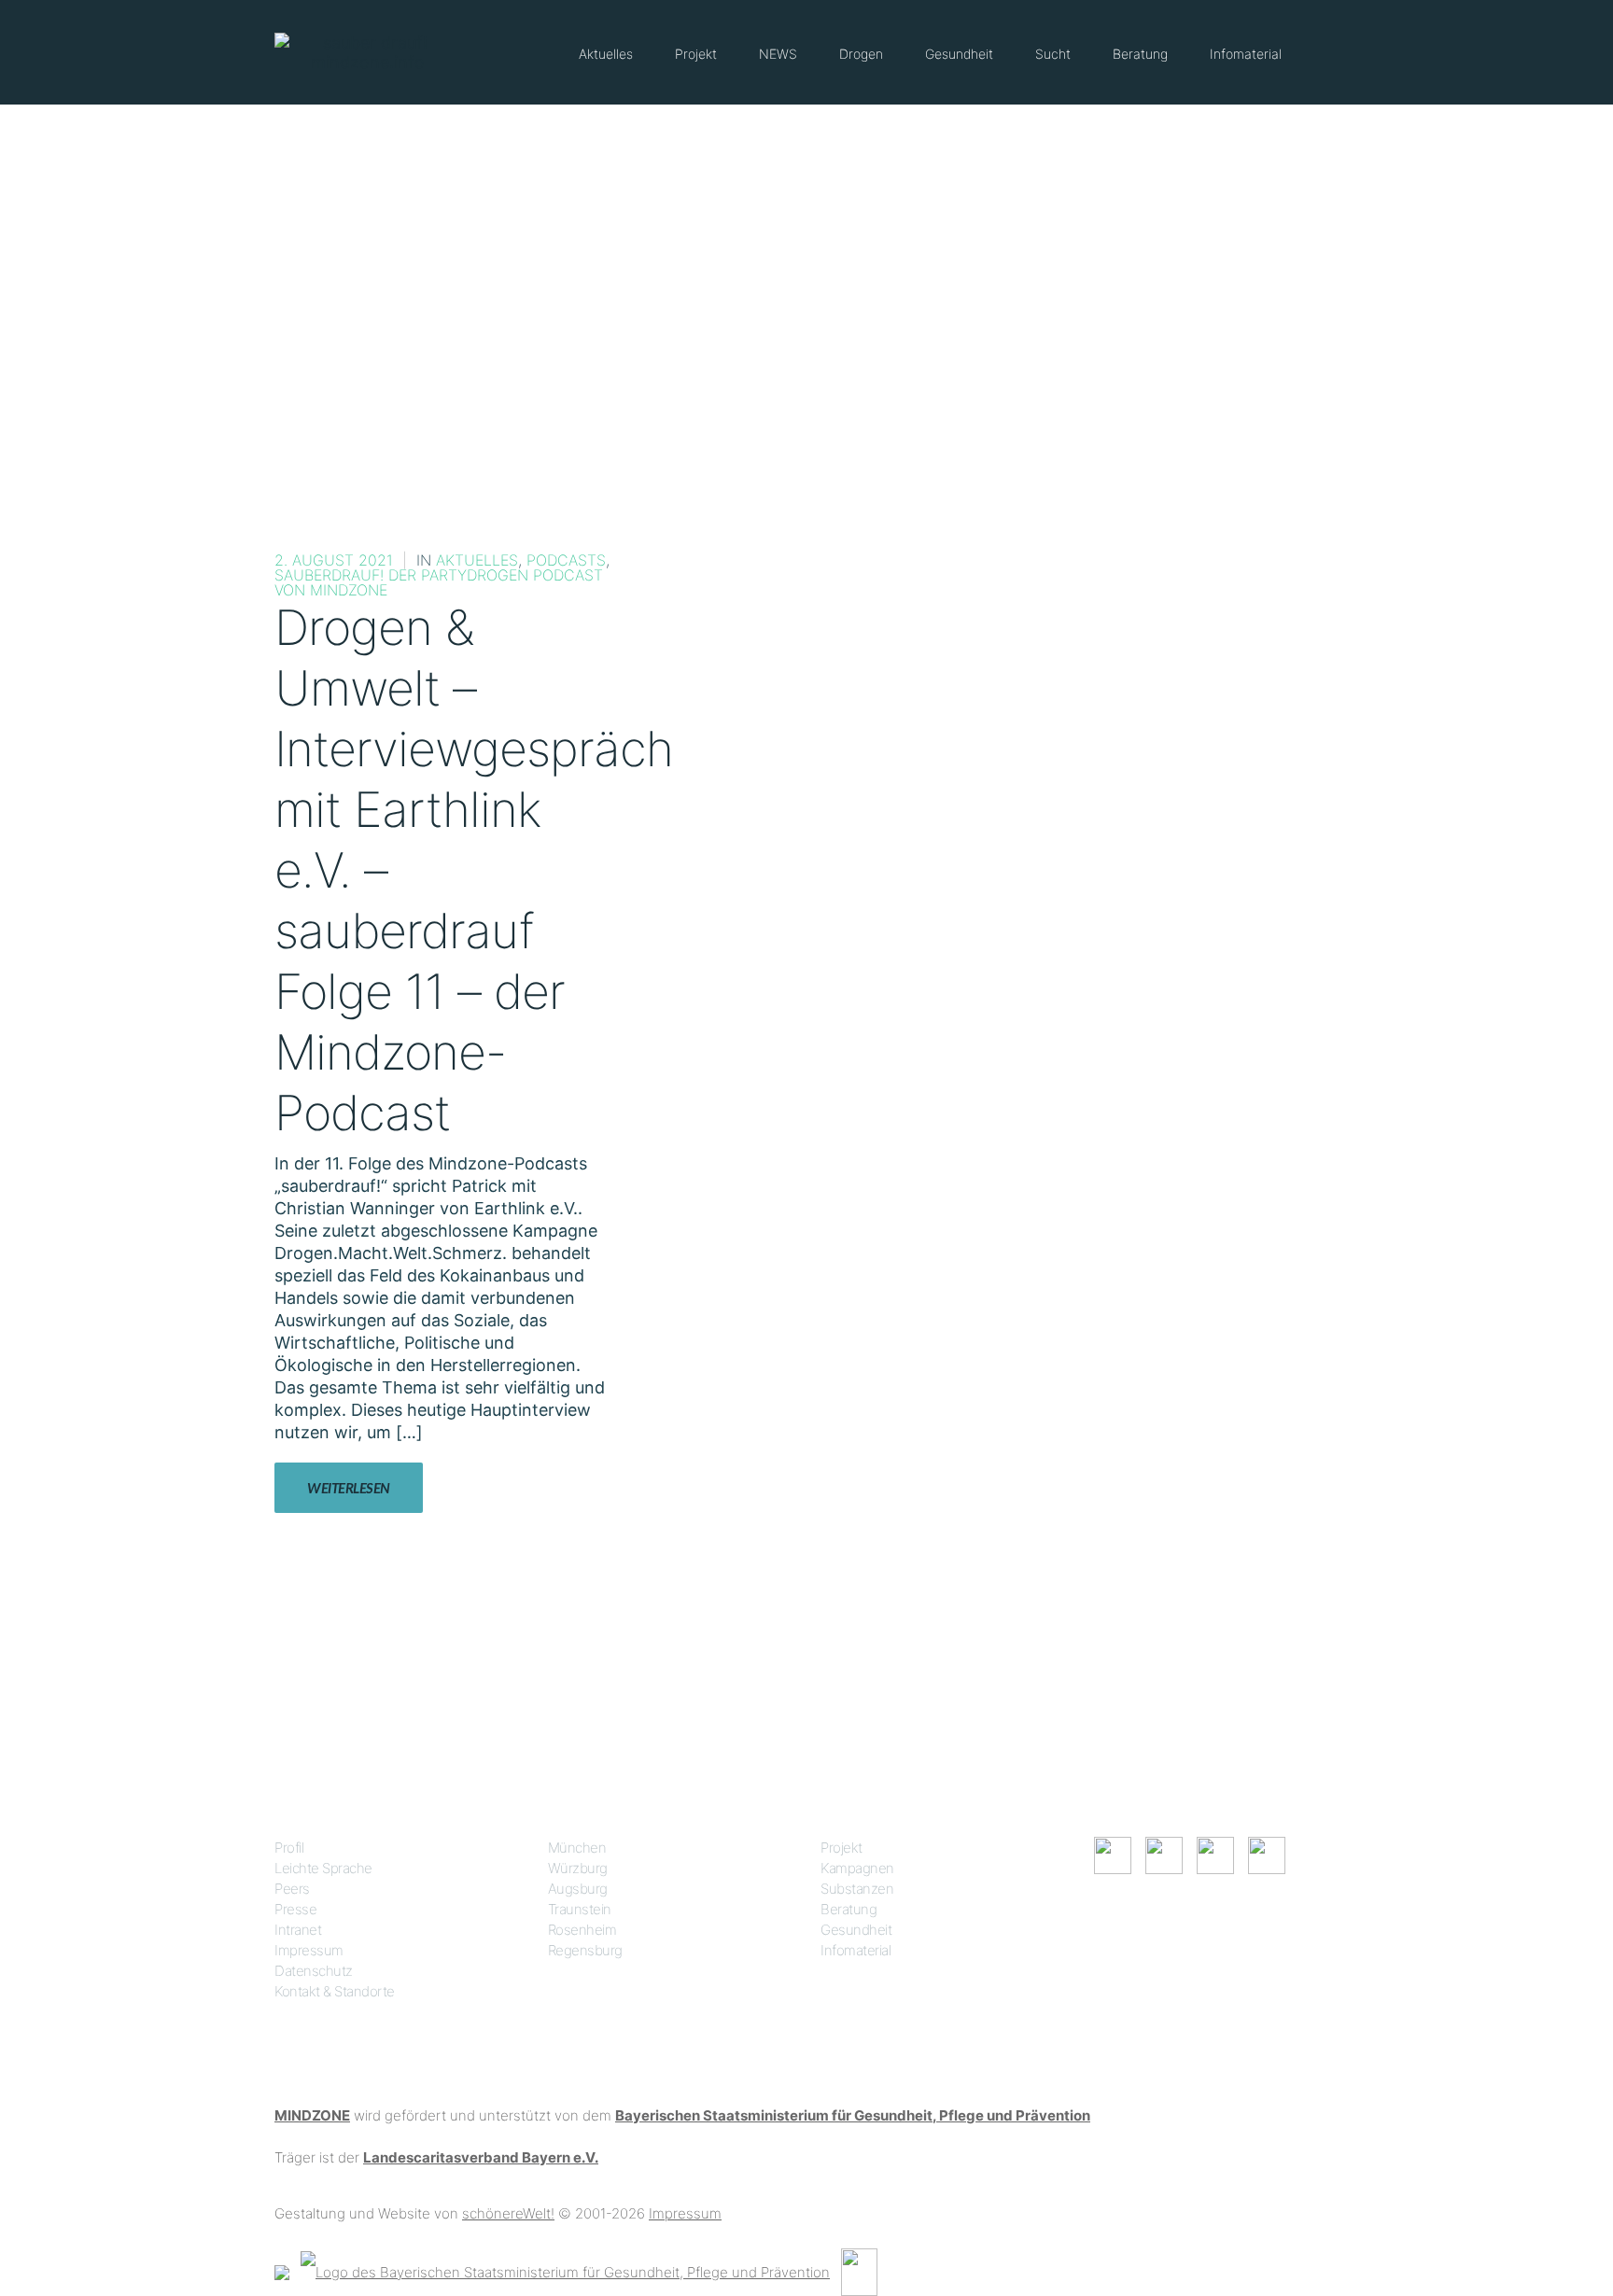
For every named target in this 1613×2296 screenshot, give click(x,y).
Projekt (696, 54)
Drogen (861, 54)
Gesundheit (959, 54)
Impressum (309, 1950)
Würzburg (578, 1868)
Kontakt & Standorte (335, 1991)
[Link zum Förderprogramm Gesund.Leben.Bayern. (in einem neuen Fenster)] (282, 2271)
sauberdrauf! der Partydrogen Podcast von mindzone (439, 582)
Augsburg (578, 1889)
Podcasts (566, 560)
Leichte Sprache (323, 1868)
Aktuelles (606, 54)
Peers (292, 1889)
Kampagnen (857, 1868)
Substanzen (857, 1889)
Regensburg (585, 1950)
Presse (295, 1909)
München (577, 1848)
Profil (289, 1848)
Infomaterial (1246, 54)
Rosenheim (582, 1930)
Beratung (1140, 54)
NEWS (778, 54)
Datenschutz (314, 1971)
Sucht (1053, 54)
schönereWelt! (508, 2213)
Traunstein (580, 1909)
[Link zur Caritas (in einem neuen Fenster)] (859, 2271)
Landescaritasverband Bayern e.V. (481, 2157)
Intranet (298, 1930)
